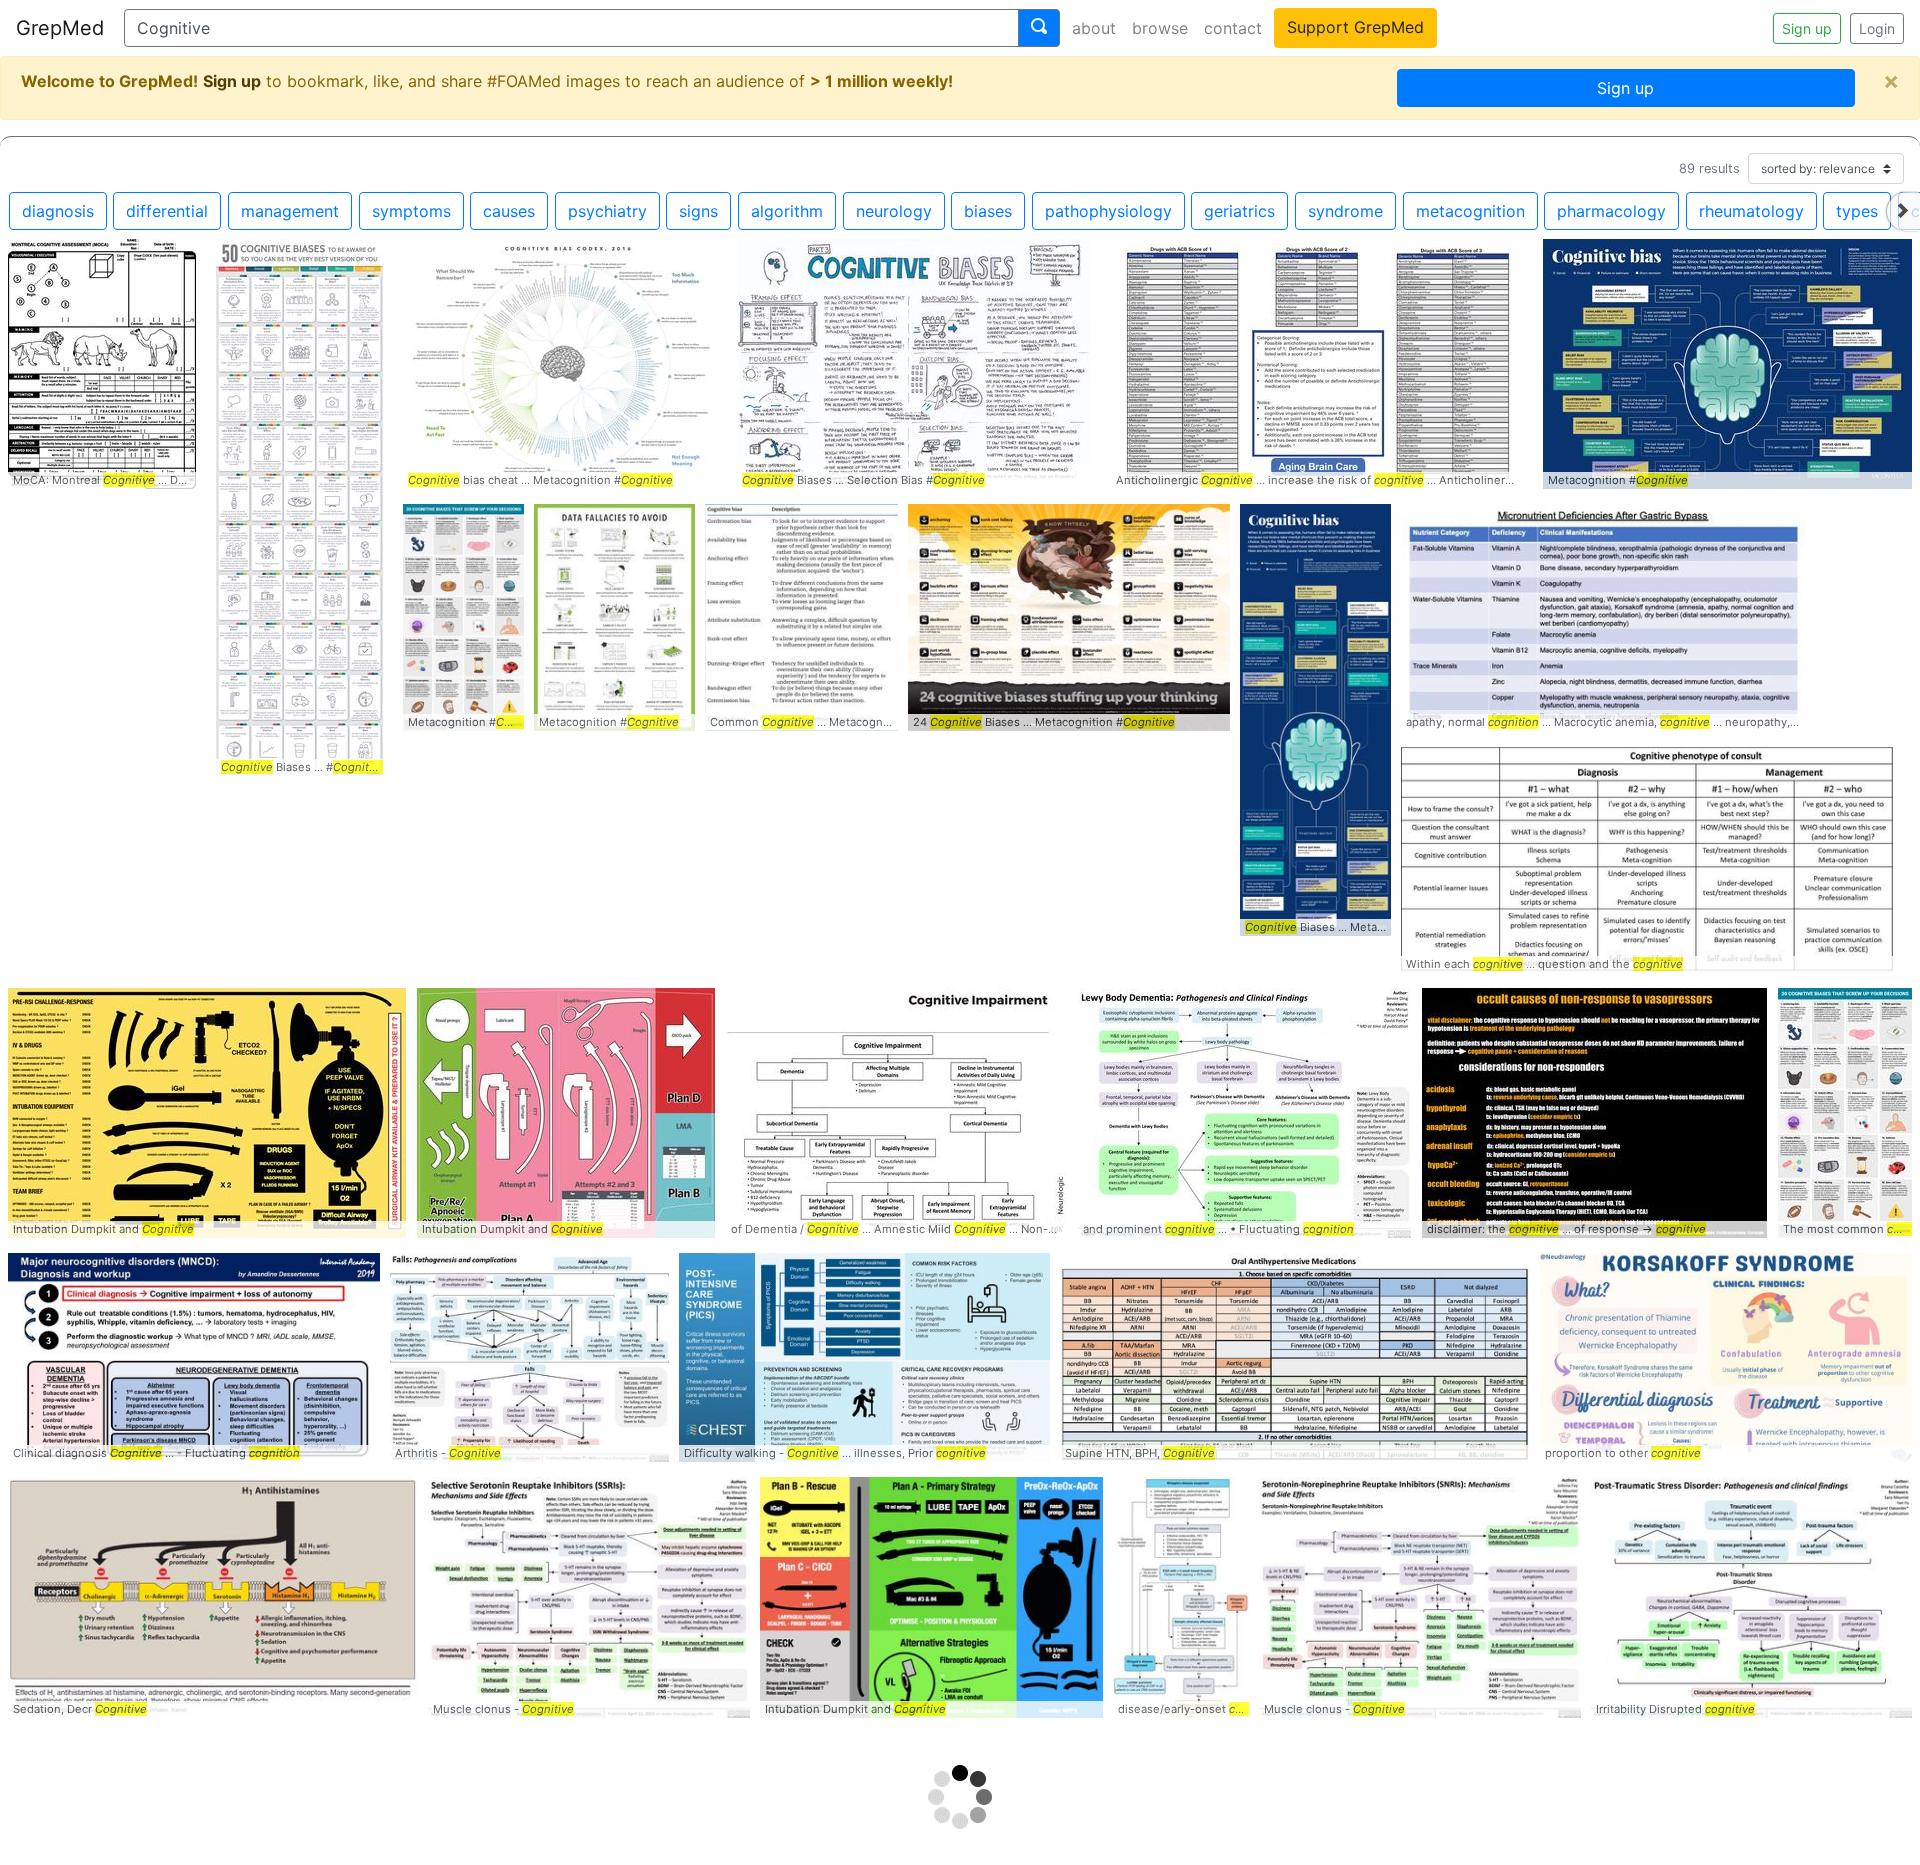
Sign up (1807, 28)
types (1857, 211)
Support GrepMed (1355, 27)
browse (1160, 28)
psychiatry (607, 211)
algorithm (787, 211)
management (290, 211)
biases (988, 211)
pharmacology (1611, 211)
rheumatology (1751, 211)
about (1094, 28)
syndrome (1345, 211)
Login (1877, 28)
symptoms (411, 211)
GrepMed (60, 28)
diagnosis (58, 211)
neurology (894, 211)
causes (509, 211)
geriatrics (1239, 211)
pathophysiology (1108, 211)
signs (698, 211)
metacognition (1470, 211)
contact (1233, 28)
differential (167, 211)
